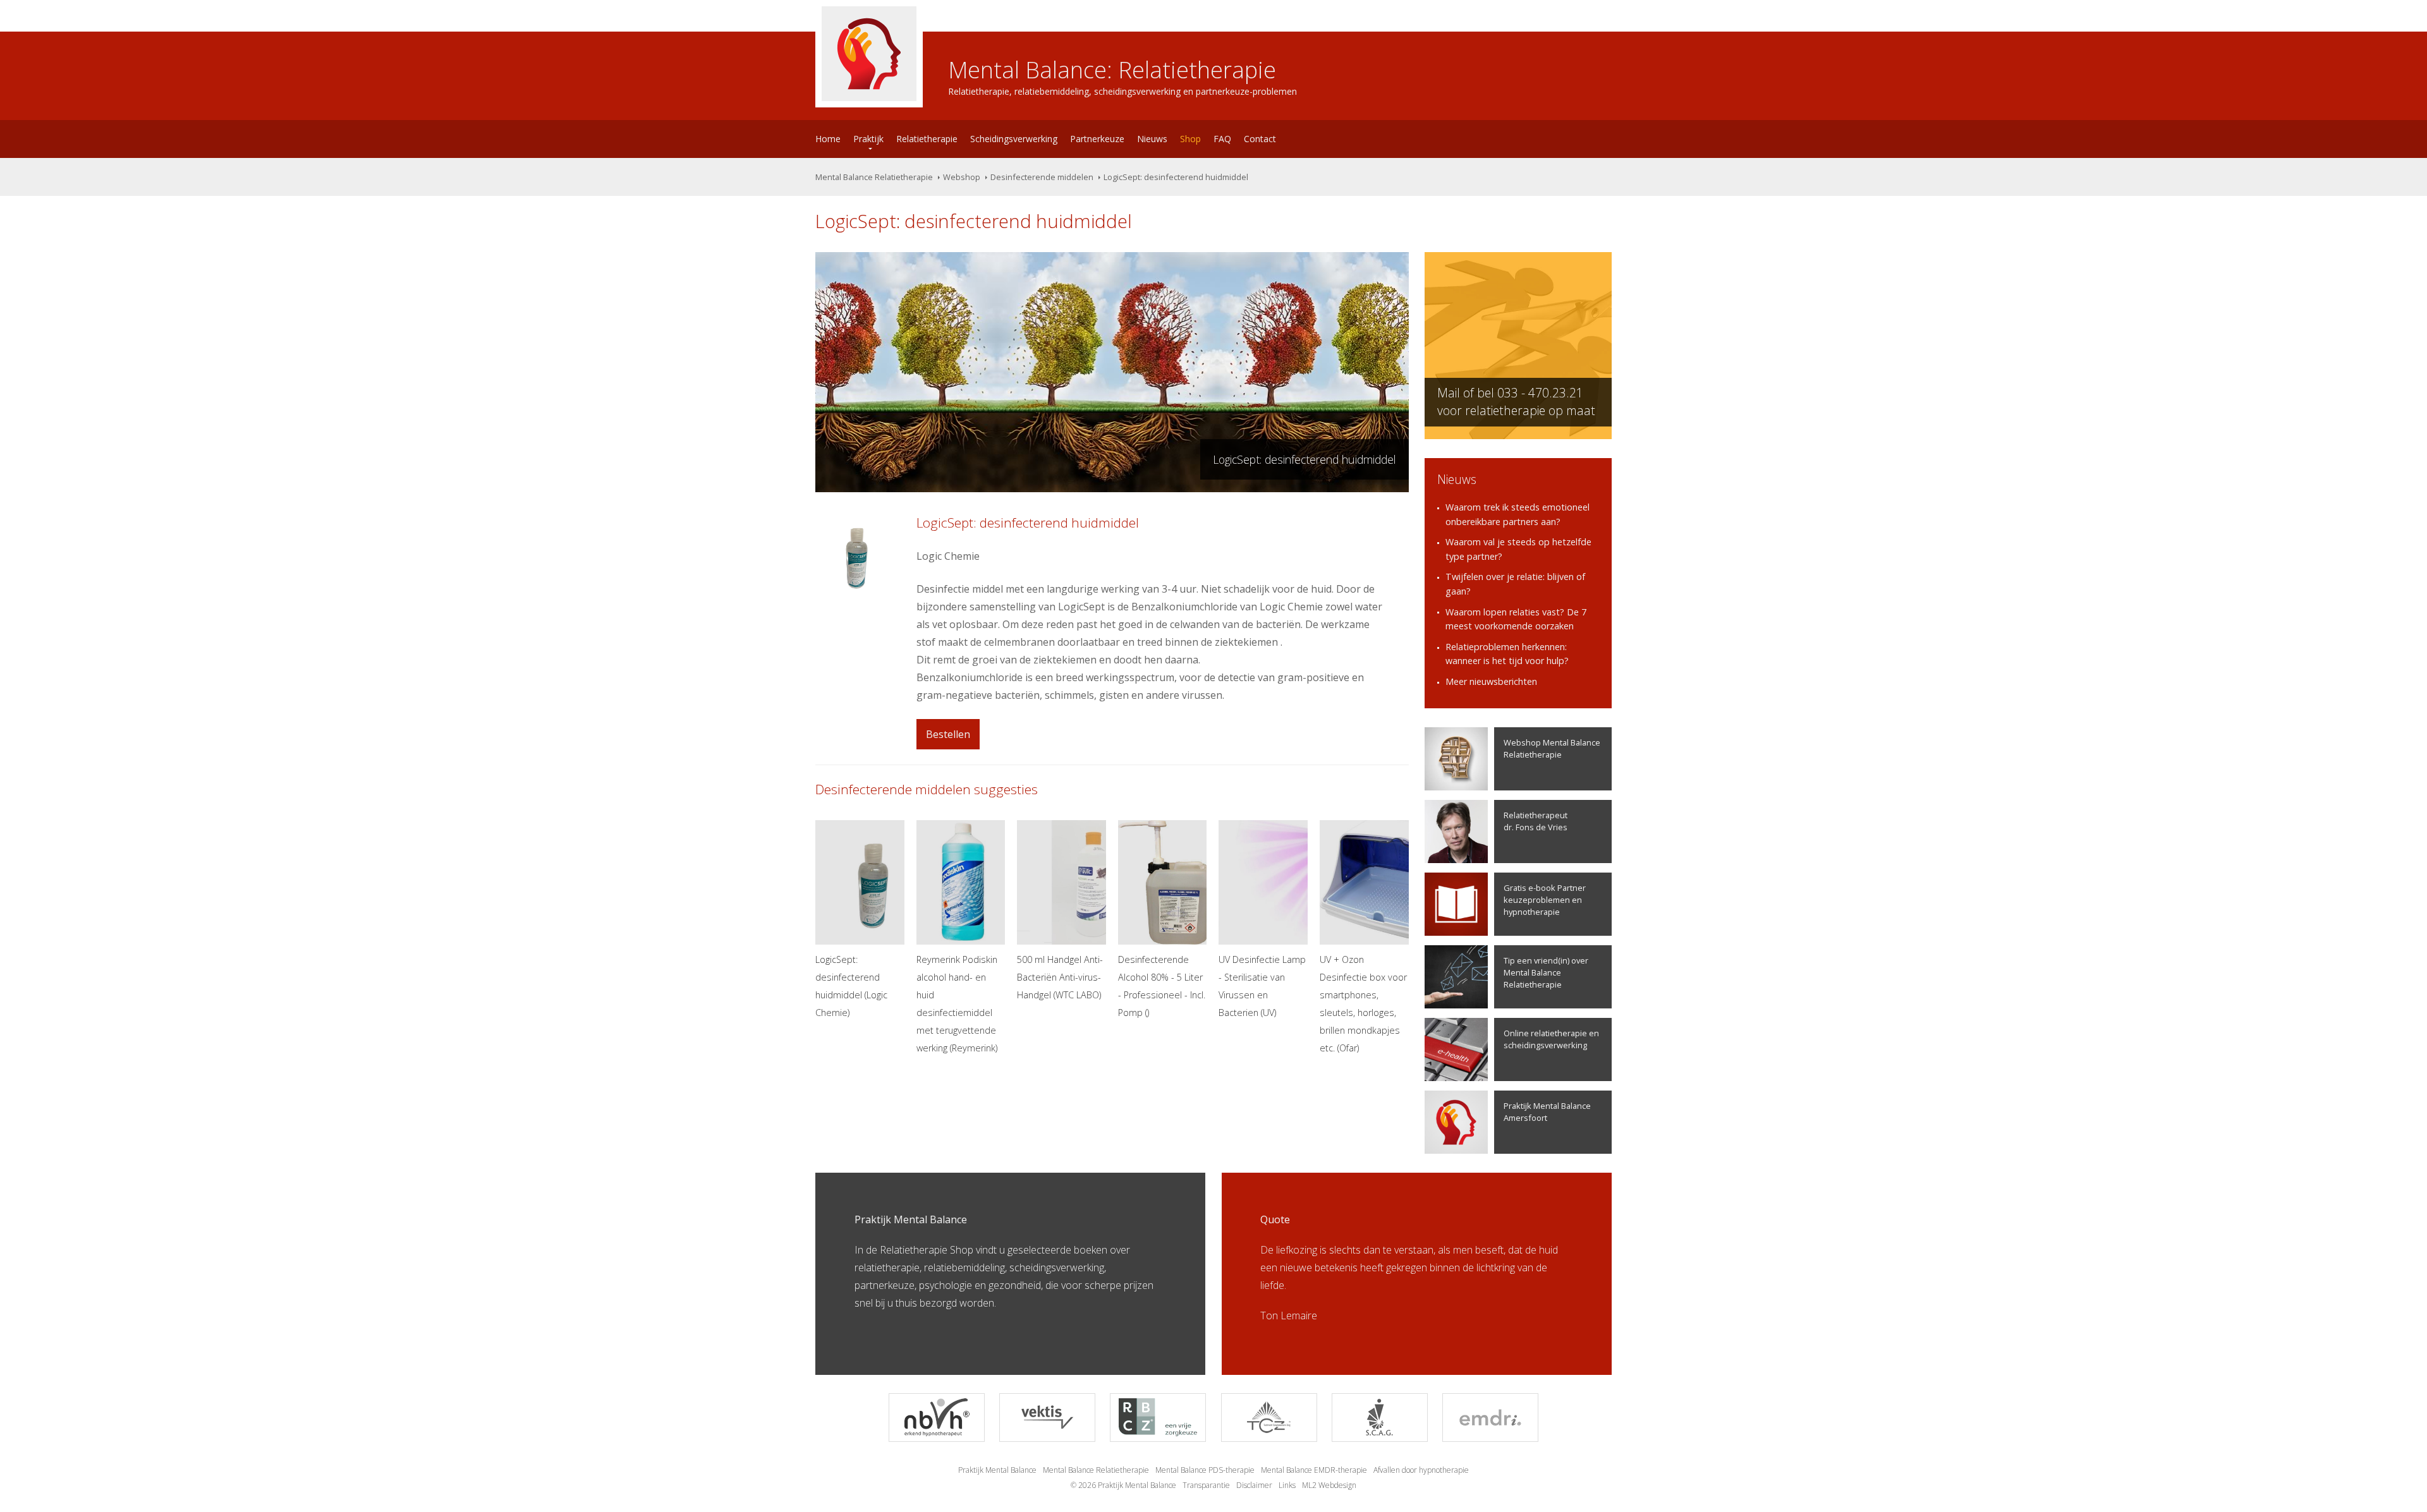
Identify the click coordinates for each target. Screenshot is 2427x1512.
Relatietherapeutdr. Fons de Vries (1536, 821)
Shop (1190, 139)
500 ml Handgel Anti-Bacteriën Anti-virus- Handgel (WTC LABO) (1060, 977)
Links (1287, 1485)
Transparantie (1206, 1485)
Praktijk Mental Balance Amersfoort (1547, 1112)
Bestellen (948, 734)
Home (828, 139)
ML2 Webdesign (1329, 1485)
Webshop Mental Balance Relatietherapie (1552, 748)
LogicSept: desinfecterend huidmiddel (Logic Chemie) (851, 986)
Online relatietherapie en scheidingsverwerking (1551, 1039)
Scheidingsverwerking (1014, 139)
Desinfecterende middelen (1042, 177)
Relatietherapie (927, 139)
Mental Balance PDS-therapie (1205, 1470)
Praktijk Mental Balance (997, 1470)
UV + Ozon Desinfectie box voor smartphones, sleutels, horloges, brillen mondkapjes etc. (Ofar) (1363, 1004)
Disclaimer (1254, 1485)
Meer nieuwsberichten (1491, 681)
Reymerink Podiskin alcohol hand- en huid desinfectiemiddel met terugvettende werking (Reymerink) (957, 1004)
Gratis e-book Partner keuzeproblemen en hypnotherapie (1545, 900)
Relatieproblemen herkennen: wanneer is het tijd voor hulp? (1507, 654)
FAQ (1222, 139)
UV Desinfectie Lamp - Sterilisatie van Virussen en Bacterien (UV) (1262, 986)
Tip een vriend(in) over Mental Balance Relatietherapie (1546, 972)
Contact (1260, 139)
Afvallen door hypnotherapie (1421, 1470)
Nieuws (1152, 139)
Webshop (962, 177)
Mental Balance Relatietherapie (874, 177)
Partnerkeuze (1097, 139)
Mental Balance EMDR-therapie (1314, 1470)
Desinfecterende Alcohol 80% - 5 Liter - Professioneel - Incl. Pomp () (1162, 986)
